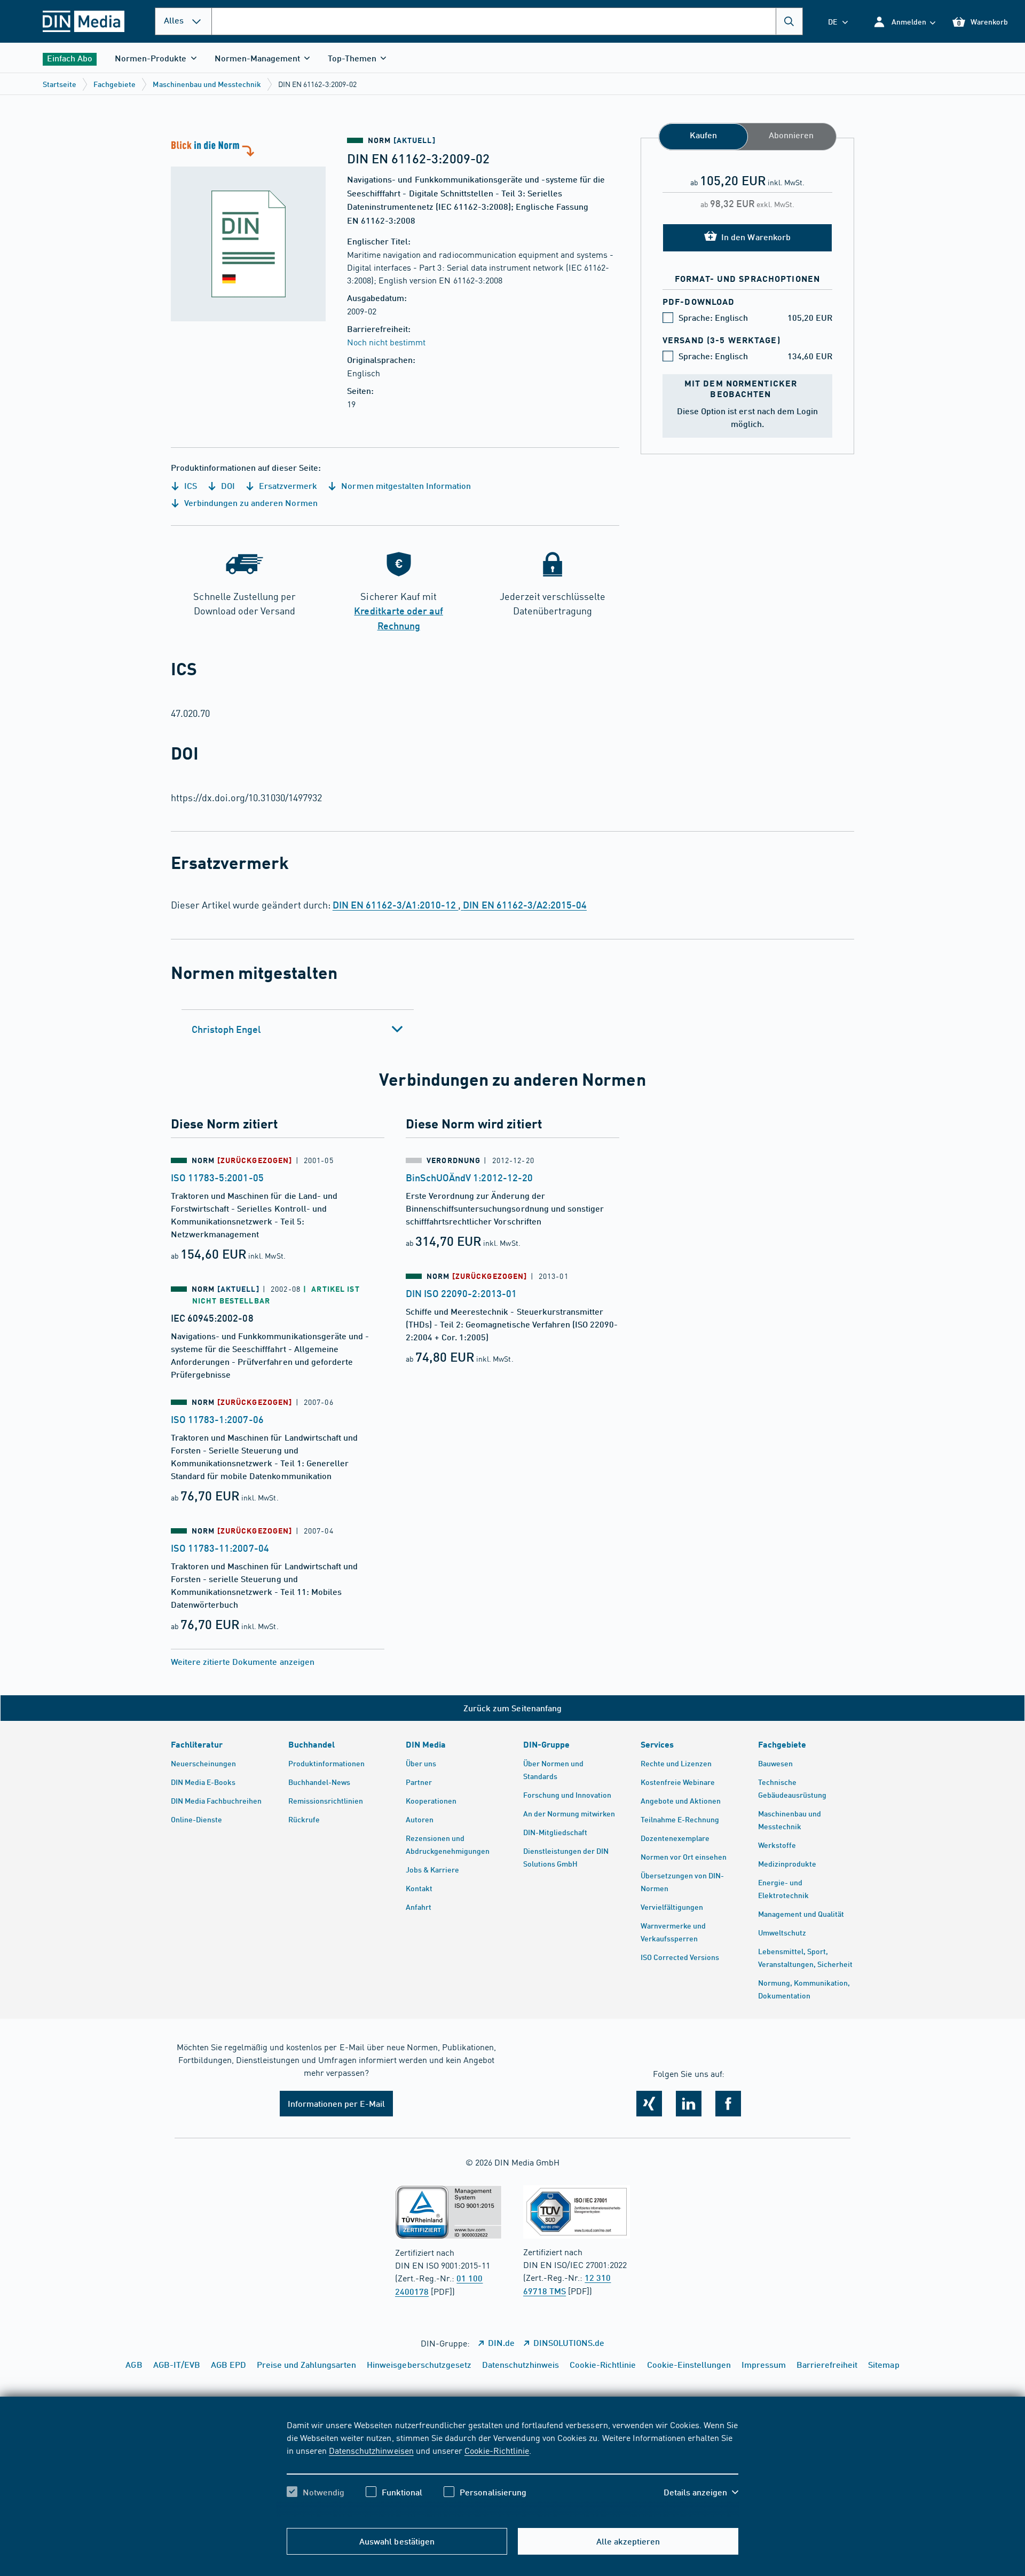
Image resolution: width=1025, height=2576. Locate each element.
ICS (190, 485)
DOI (227, 485)
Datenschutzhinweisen (371, 2450)
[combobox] (507, 21)
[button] (904, 22)
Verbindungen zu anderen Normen (250, 503)
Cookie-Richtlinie (497, 2450)
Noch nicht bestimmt (386, 342)
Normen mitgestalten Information (405, 485)
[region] (512, 2468)
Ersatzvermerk (287, 485)
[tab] (298, 1029)
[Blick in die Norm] (248, 230)
